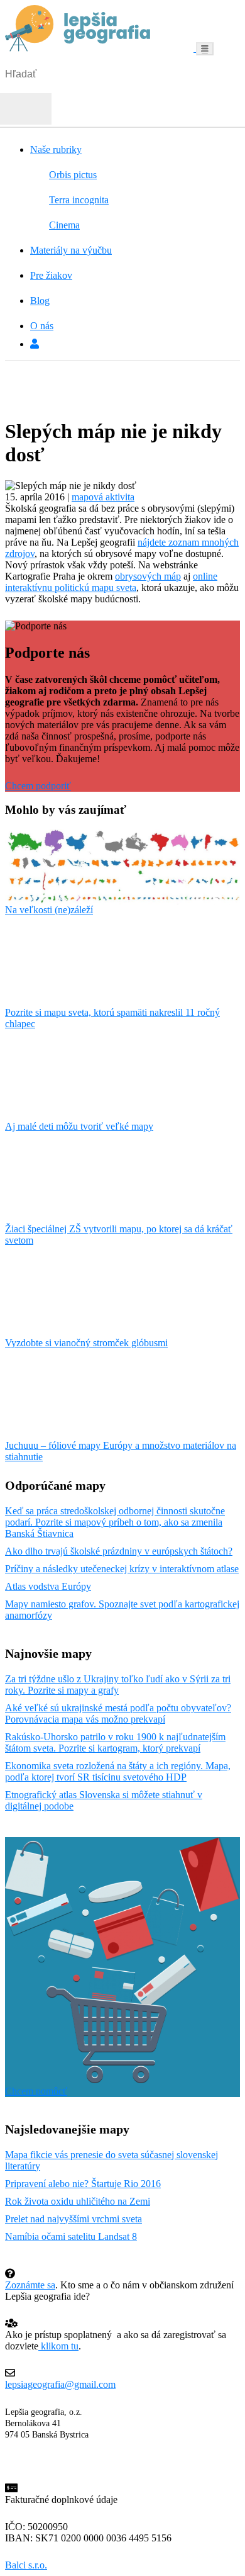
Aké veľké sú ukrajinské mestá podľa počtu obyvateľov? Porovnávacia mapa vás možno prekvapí (118, 1713)
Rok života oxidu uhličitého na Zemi (78, 2201)
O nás (42, 326)
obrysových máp (148, 576)
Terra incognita (79, 200)
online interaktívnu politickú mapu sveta (111, 582)
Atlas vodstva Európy (48, 1586)
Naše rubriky (56, 149)
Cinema (64, 225)
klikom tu (58, 2346)
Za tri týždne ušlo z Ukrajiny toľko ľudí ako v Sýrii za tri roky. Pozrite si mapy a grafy (118, 1685)
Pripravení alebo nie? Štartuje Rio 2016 (83, 2184)
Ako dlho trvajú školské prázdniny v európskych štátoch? (119, 1551)
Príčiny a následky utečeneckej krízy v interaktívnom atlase (122, 1569)
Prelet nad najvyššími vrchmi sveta (73, 2219)
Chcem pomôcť (36, 2091)
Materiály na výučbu (71, 250)
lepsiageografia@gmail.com (60, 2384)
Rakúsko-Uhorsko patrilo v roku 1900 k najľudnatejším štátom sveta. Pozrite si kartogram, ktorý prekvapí (115, 1742)
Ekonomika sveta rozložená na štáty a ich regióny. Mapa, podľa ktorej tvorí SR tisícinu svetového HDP (118, 1771)
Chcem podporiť (38, 786)
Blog (40, 301)
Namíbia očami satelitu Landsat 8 (71, 2236)
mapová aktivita (103, 497)
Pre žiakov (51, 275)
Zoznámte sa (30, 2285)
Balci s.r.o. (26, 2565)
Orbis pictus (73, 175)
